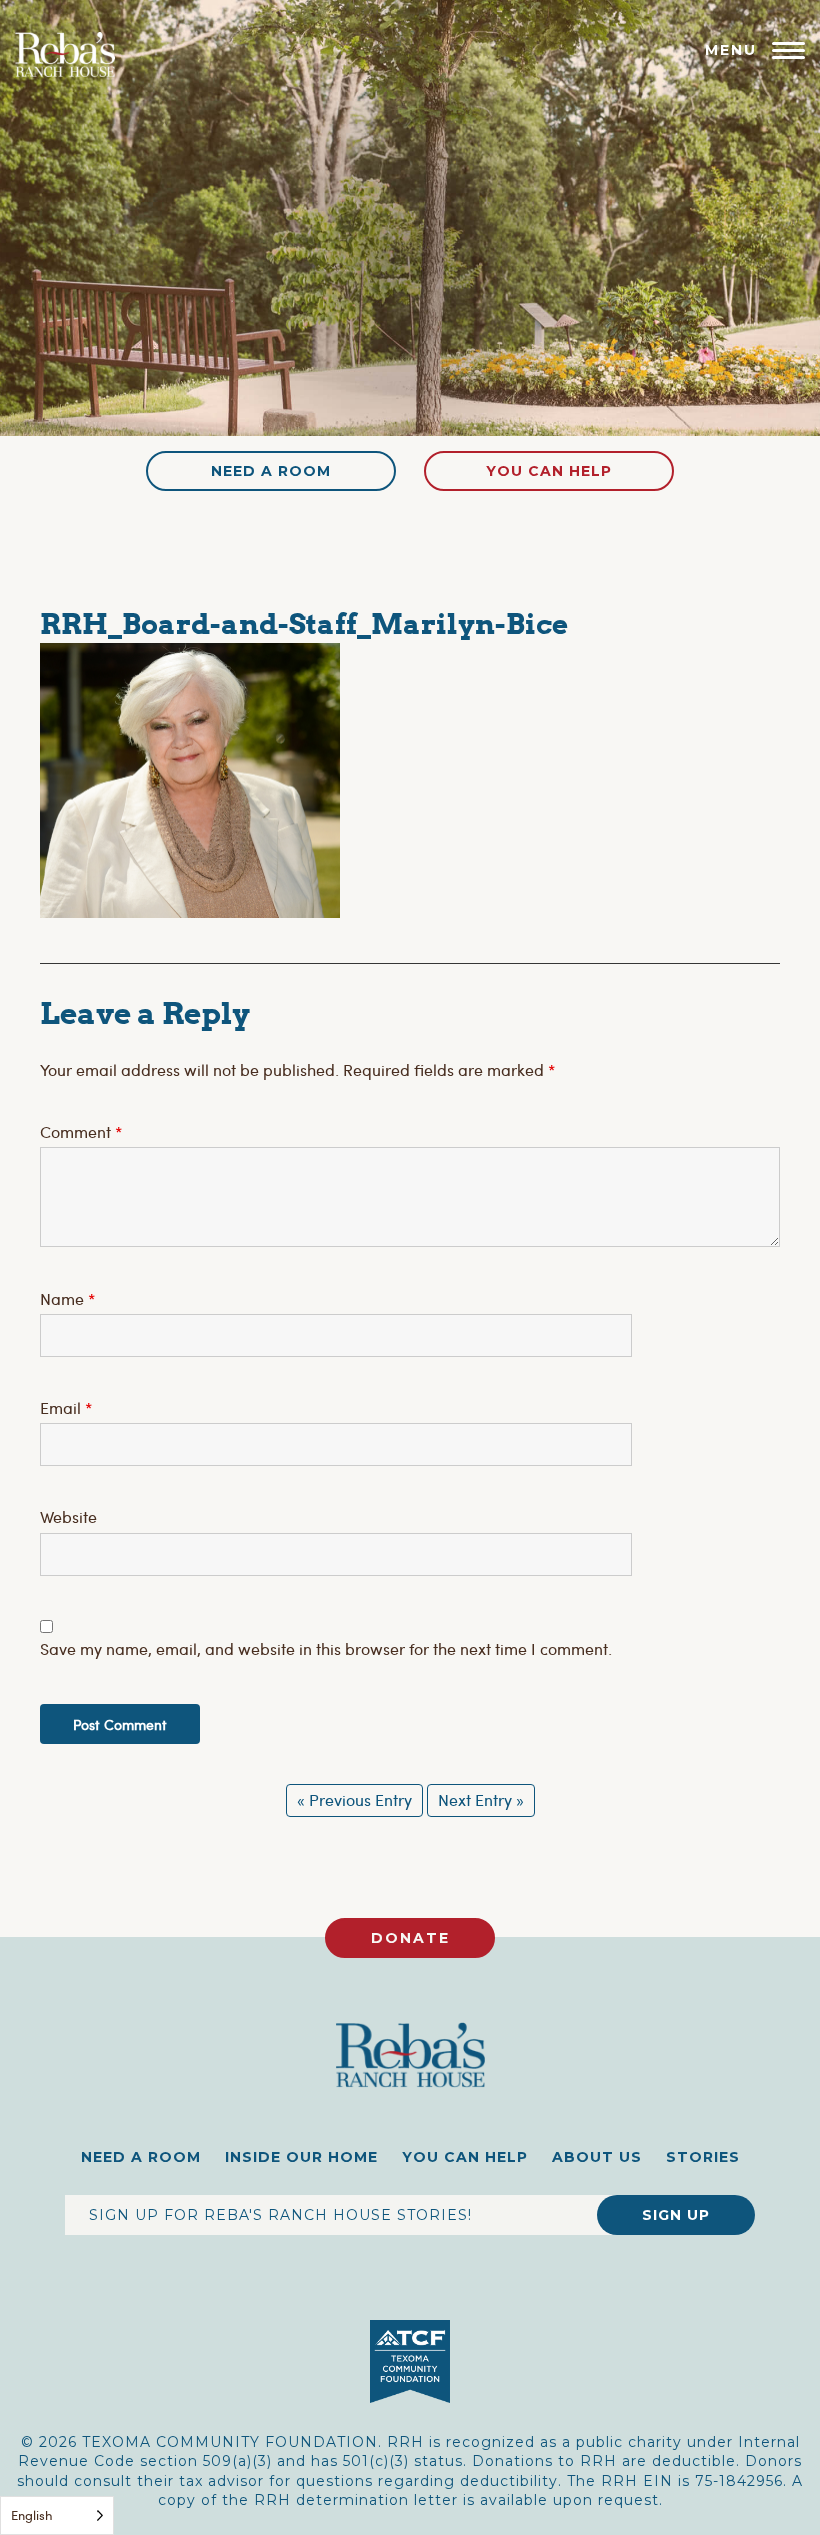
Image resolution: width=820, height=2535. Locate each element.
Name (67, 1298)
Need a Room (271, 471)
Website (68, 1516)
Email (66, 1407)
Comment (81, 1131)
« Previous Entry (354, 1799)
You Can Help (549, 471)
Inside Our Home (301, 2157)
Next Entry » (481, 1799)
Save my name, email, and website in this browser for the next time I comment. (326, 1648)
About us (597, 2157)
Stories (703, 2157)
